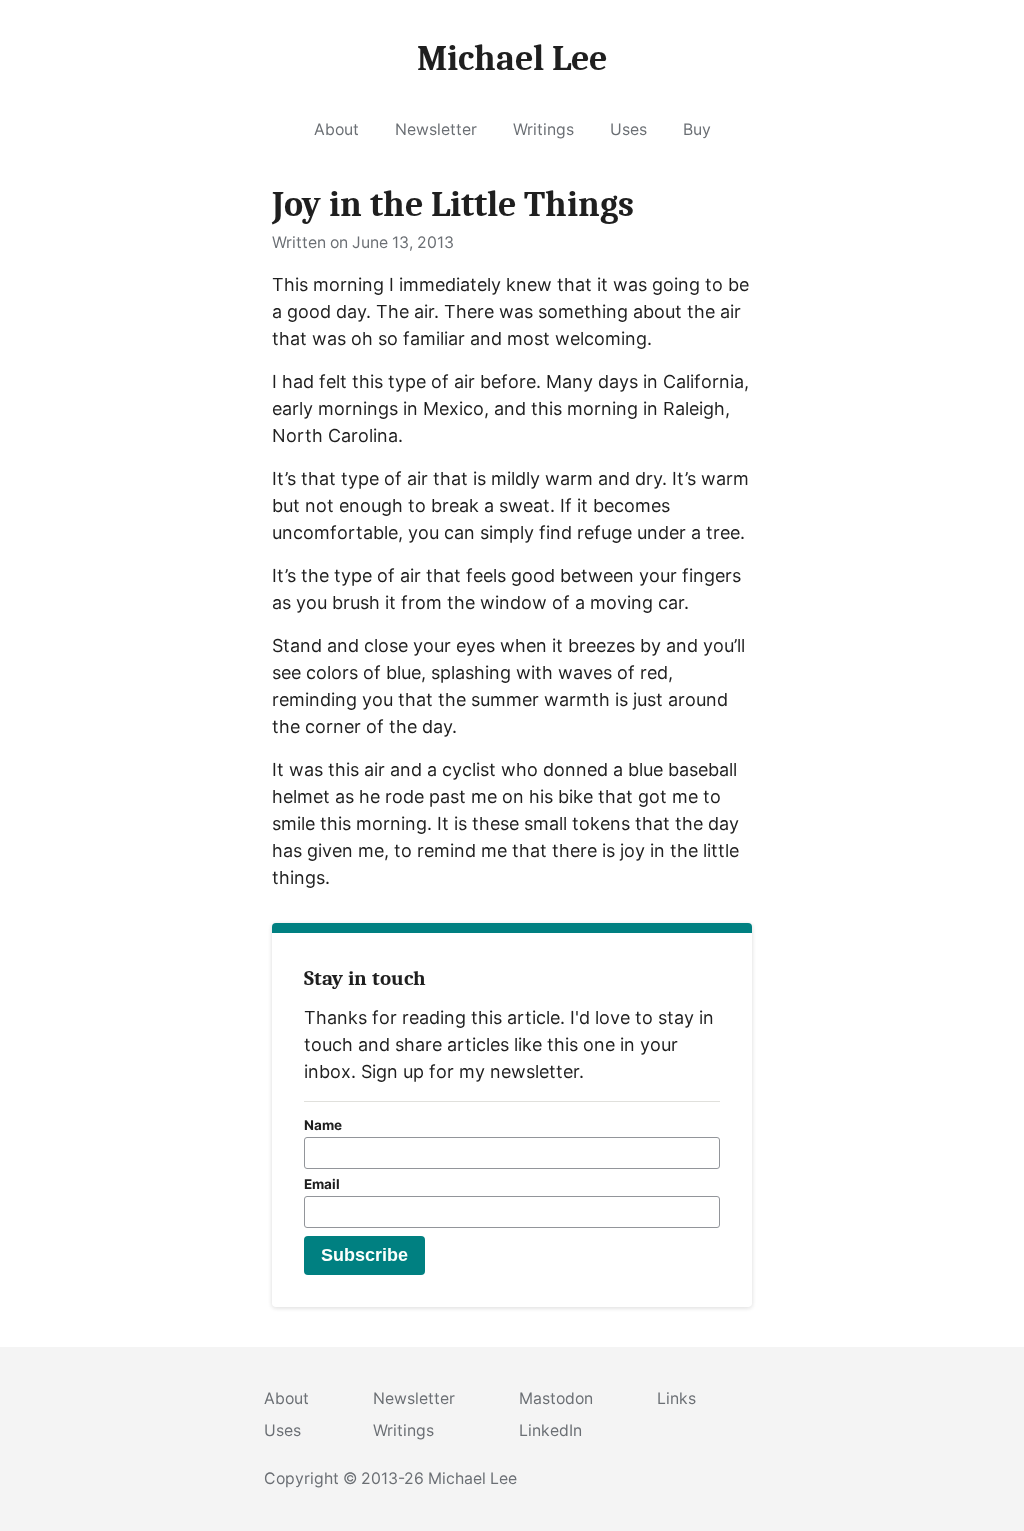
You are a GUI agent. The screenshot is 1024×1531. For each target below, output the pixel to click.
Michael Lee (472, 1478)
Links (676, 1398)
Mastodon (556, 1398)
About (336, 129)
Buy (697, 129)
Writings (543, 129)
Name (323, 1125)
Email (322, 1184)
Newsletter (436, 129)
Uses (628, 129)
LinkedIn (550, 1430)
